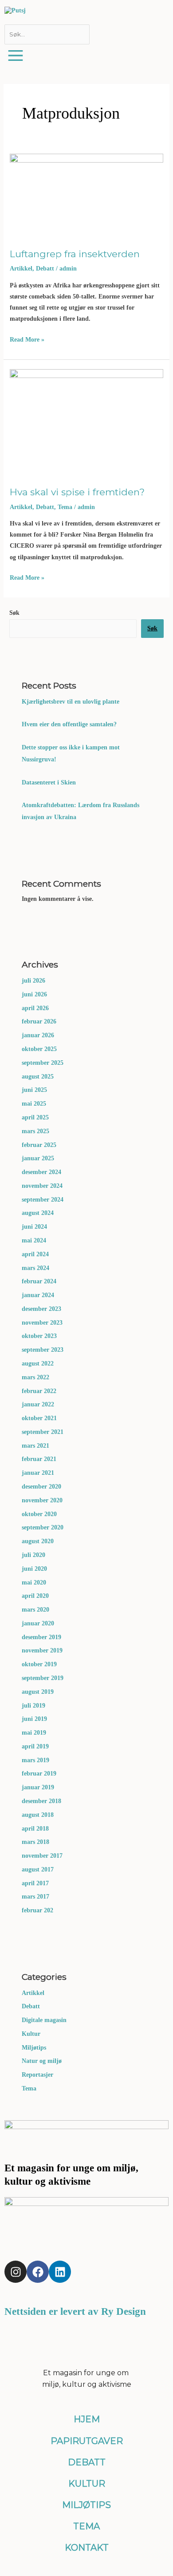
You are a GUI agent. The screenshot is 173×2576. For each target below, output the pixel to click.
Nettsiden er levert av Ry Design (75, 2311)
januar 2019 (38, 1787)
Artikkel (21, 269)
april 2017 (35, 1883)
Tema (65, 507)
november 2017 (42, 1856)
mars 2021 (35, 1446)
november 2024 (42, 1186)
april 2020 (35, 1596)
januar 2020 (38, 1623)
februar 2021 (39, 1459)
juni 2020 (34, 1569)
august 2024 (38, 1213)
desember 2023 (41, 1309)
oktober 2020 (39, 1514)
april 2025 (35, 1117)
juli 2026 (33, 981)
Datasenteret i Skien (50, 782)
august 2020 (38, 1541)
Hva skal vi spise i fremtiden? (77, 492)
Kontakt (87, 2548)
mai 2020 (34, 1583)
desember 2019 (41, 1637)
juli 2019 (33, 1706)
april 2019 (35, 1746)
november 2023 (42, 1323)
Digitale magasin (44, 2020)
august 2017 (38, 1869)
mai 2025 (34, 1104)
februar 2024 (39, 1281)
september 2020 (43, 1527)
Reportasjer (37, 2075)
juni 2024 (34, 1227)
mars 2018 (35, 1842)
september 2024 (43, 1200)
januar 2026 (38, 1035)
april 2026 (35, 1008)
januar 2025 (38, 1158)
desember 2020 (41, 1487)
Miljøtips (34, 2048)
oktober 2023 (39, 1336)
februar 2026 (39, 1021)
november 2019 (42, 1650)
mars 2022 (35, 1377)
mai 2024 (34, 1240)
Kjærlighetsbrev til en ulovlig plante (71, 702)
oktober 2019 (39, 1664)
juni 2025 (34, 1090)
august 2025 (38, 1077)
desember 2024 (41, 1172)
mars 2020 (35, 1610)
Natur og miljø (42, 2061)
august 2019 (38, 1692)
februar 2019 (39, 1774)
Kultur (31, 2034)
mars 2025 (35, 1131)
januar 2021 (38, 1473)
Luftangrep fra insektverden (75, 254)
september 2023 (43, 1350)
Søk (14, 613)
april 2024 (35, 1254)
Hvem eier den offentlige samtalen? (70, 724)
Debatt (45, 269)
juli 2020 (33, 1555)
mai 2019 (34, 1733)
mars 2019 (35, 1760)
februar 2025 (39, 1145)
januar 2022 (38, 1404)
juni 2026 (34, 994)
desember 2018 (41, 1801)
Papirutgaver (87, 2441)
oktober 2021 (39, 1418)
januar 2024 (38, 1295)
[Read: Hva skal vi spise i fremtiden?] (87, 420)
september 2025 (43, 1063)
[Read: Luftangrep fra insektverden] (87, 193)
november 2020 (42, 1500)
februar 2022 (39, 1391)
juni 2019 (34, 1719)
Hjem (87, 2419)
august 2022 (38, 1364)
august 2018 (38, 1815)
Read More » (27, 339)
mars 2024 (35, 1268)
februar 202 (37, 1910)
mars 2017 (35, 1897)
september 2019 (43, 1678)
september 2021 (43, 1432)
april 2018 (35, 1829)
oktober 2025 (39, 1049)
